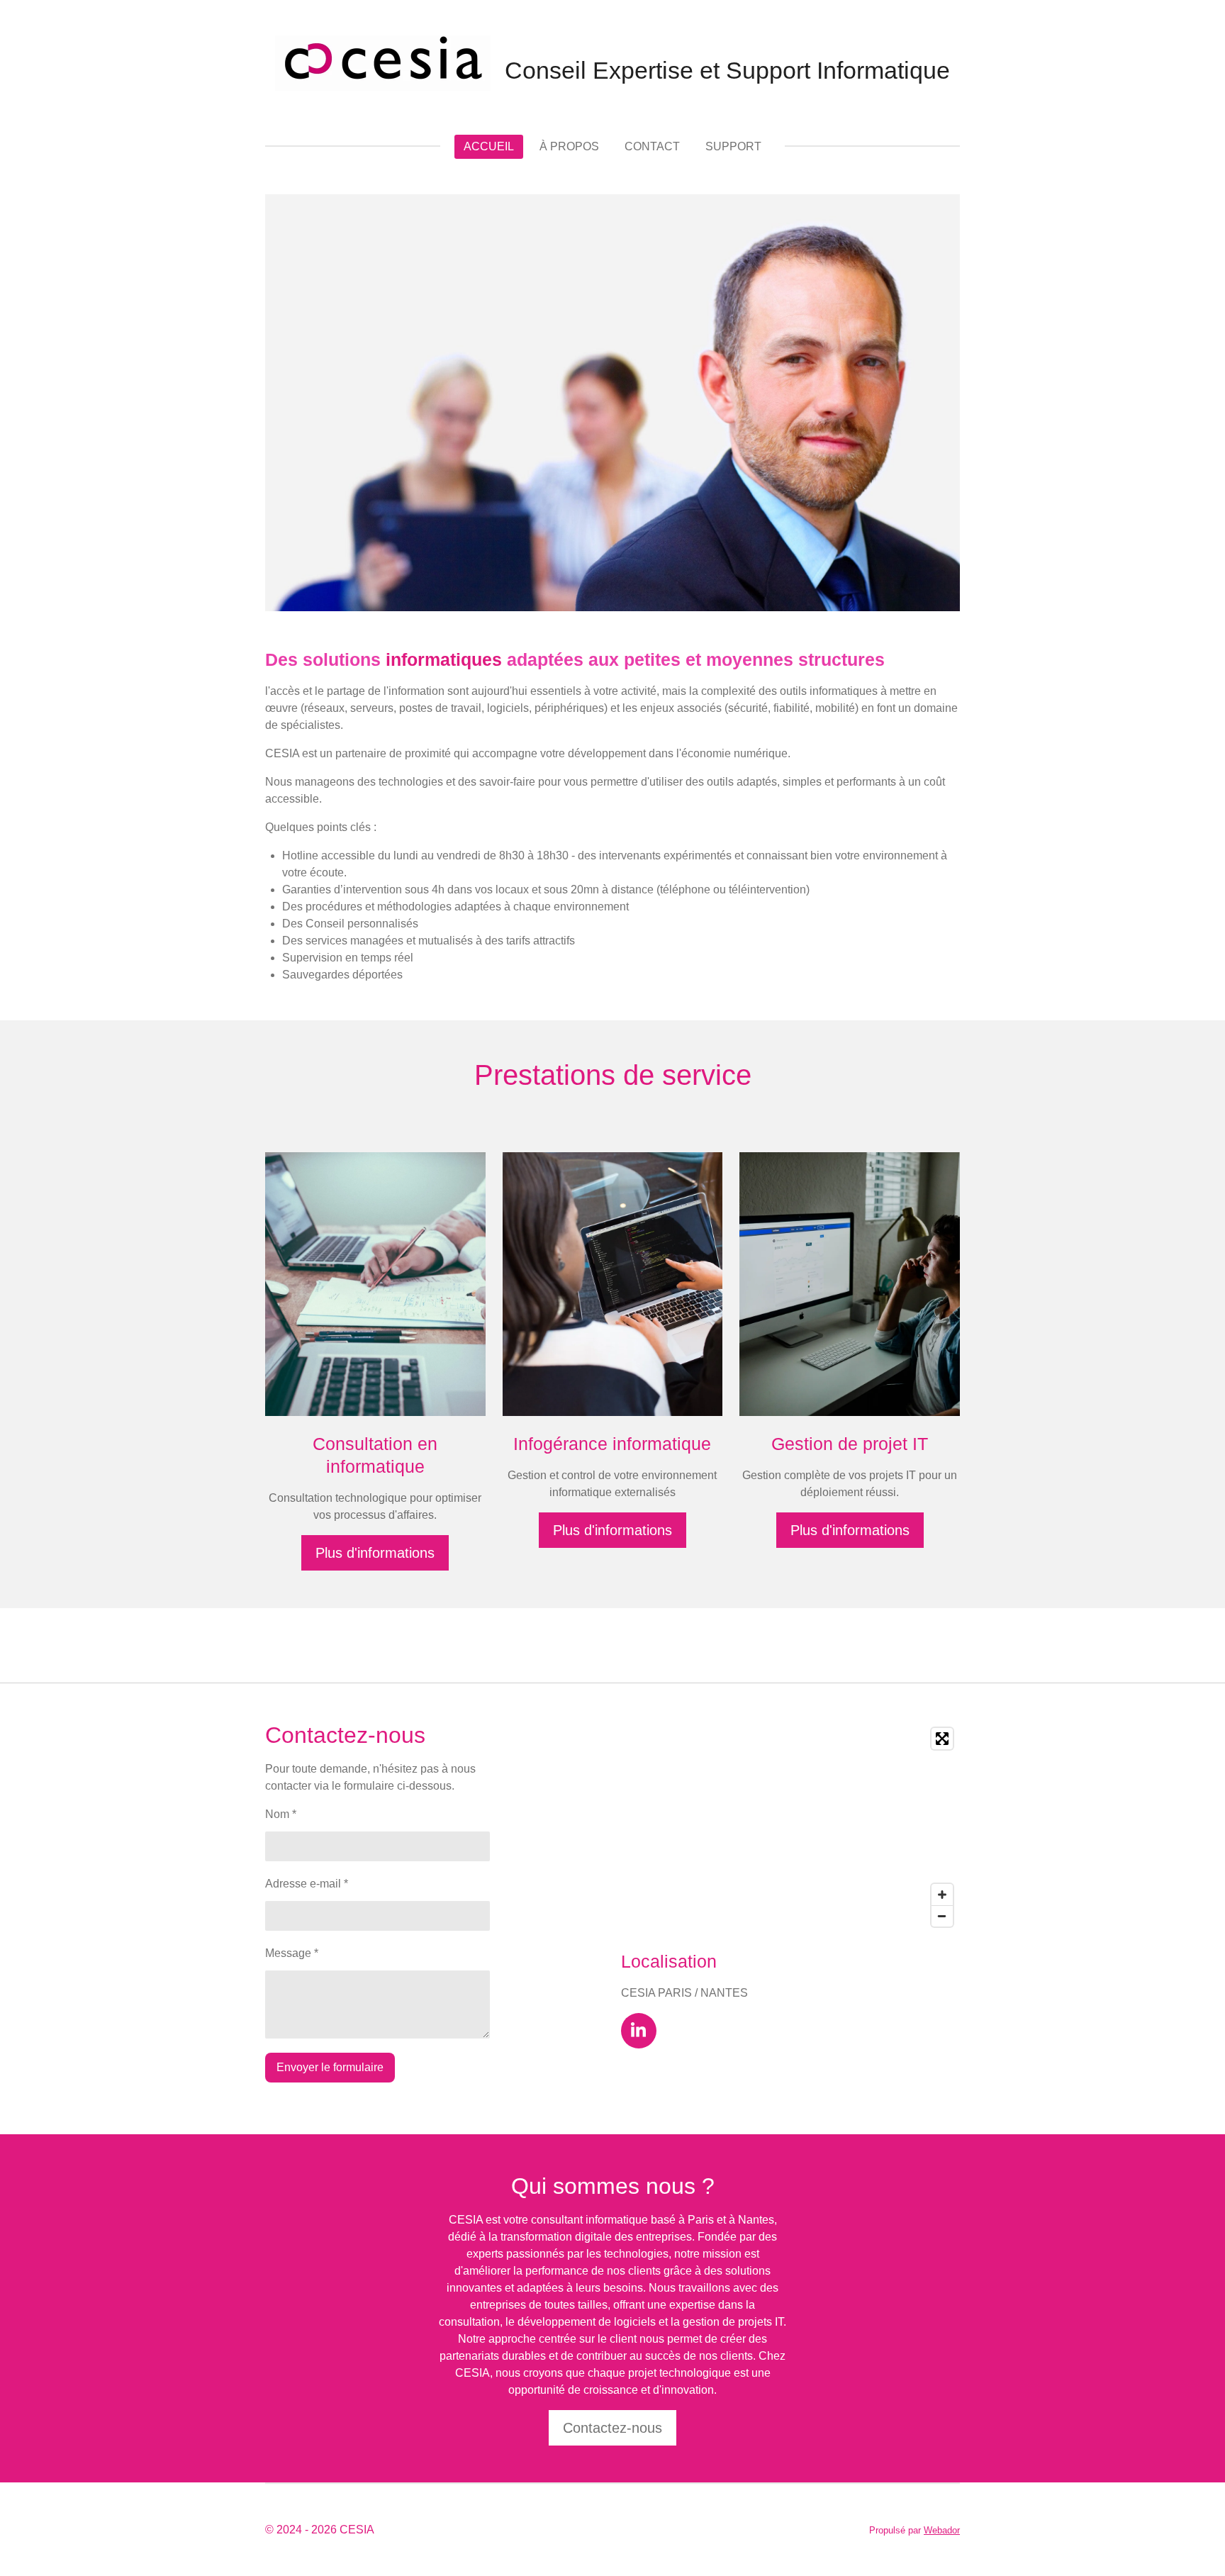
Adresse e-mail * (307, 1884)
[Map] (790, 1827)
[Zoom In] (942, 1895)
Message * (292, 1953)
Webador (942, 2530)
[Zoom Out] (942, 1916)
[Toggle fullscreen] (942, 1739)
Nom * (281, 1814)
